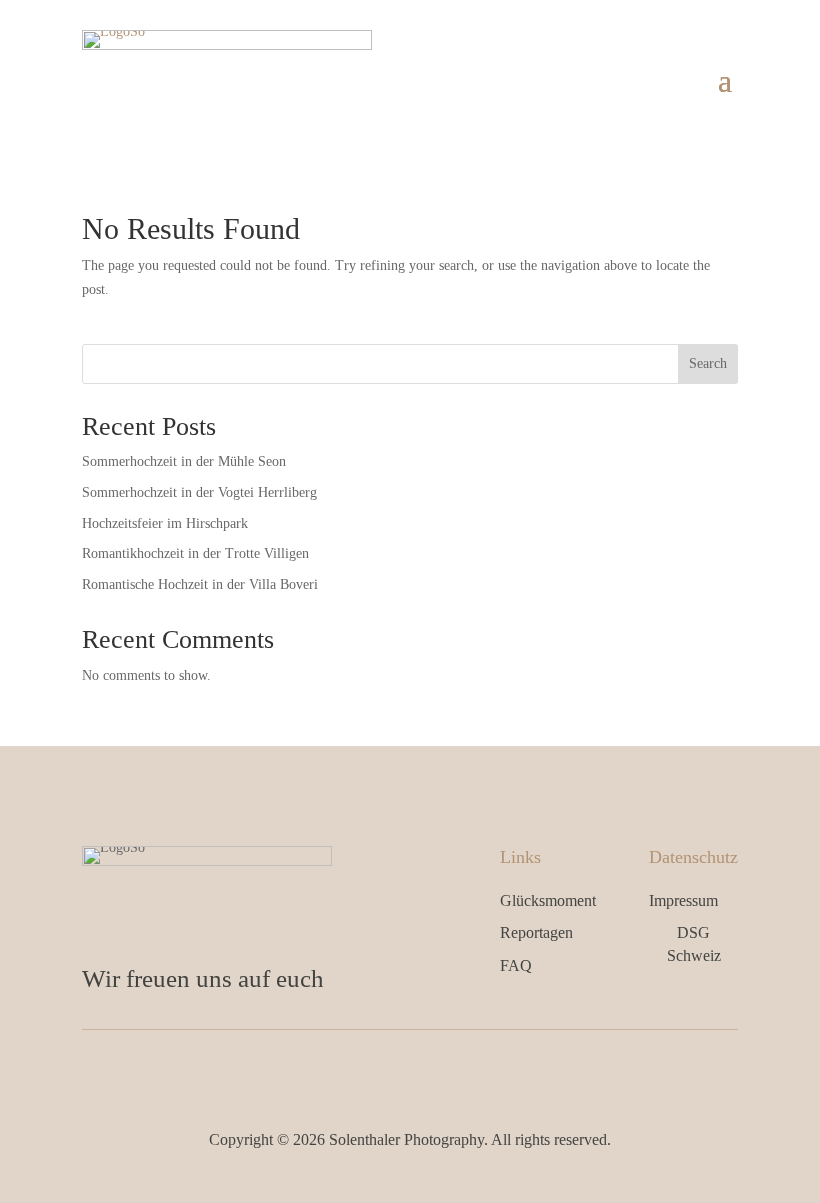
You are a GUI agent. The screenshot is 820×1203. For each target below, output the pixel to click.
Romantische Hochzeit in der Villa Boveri (200, 584)
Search (708, 363)
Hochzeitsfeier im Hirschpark (165, 523)
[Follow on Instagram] (431, 1071)
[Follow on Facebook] (389, 1071)
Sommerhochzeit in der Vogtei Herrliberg (199, 492)
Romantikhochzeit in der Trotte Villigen (195, 553)
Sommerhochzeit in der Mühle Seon (184, 461)
